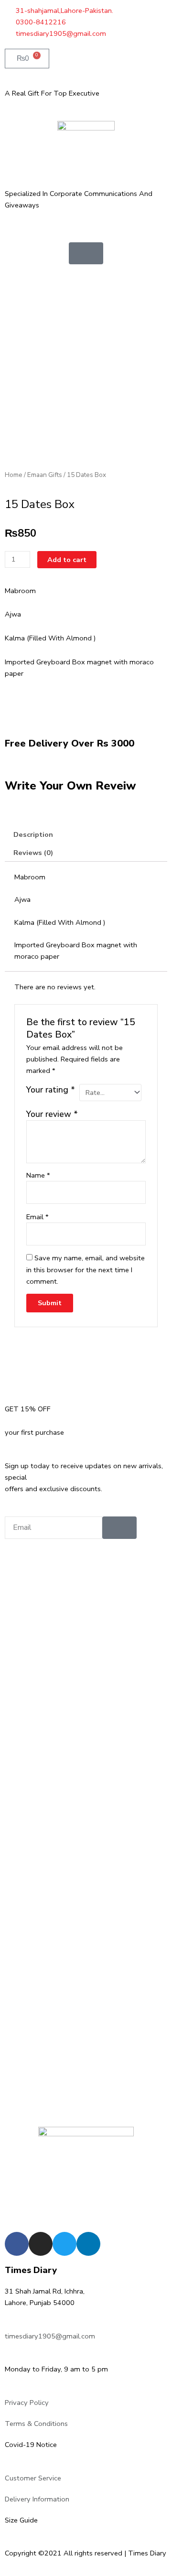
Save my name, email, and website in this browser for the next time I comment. (86, 1269)
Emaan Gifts (45, 475)
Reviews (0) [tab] (33, 853)
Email (38, 1217)
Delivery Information (37, 2499)
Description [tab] (33, 834)
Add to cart (67, 560)
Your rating (51, 1090)
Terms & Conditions (36, 2424)
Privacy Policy (27, 2403)
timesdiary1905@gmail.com (50, 2336)
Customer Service (33, 2478)
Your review (52, 1114)
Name (38, 1175)
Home (14, 475)
